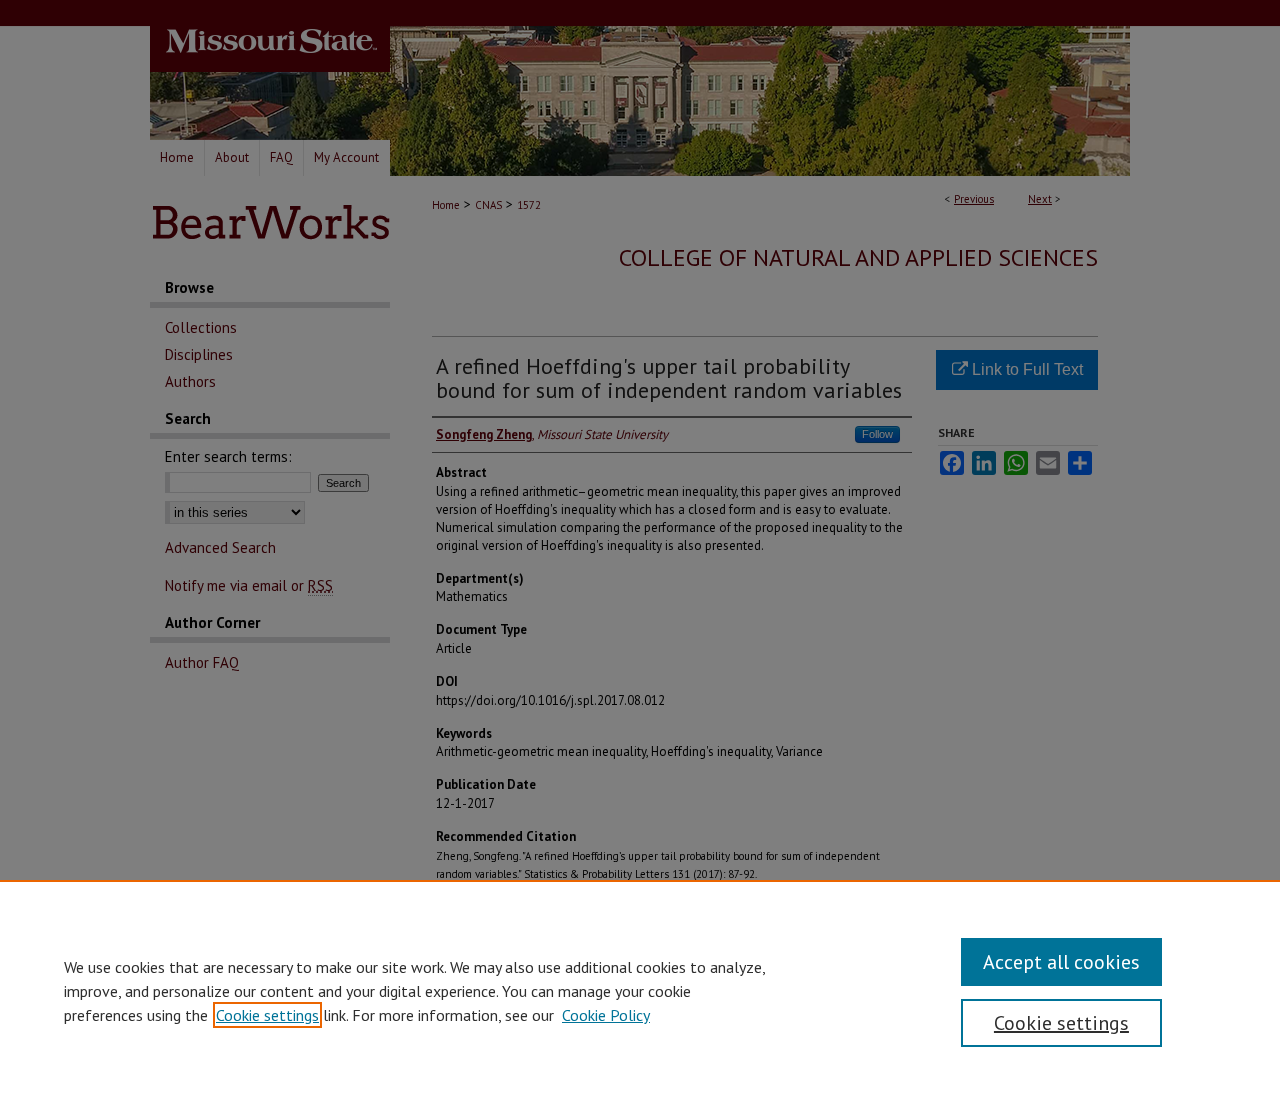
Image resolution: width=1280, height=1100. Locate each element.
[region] (640, 990)
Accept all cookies (1061, 962)
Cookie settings (267, 1015)
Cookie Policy (606, 1015)
